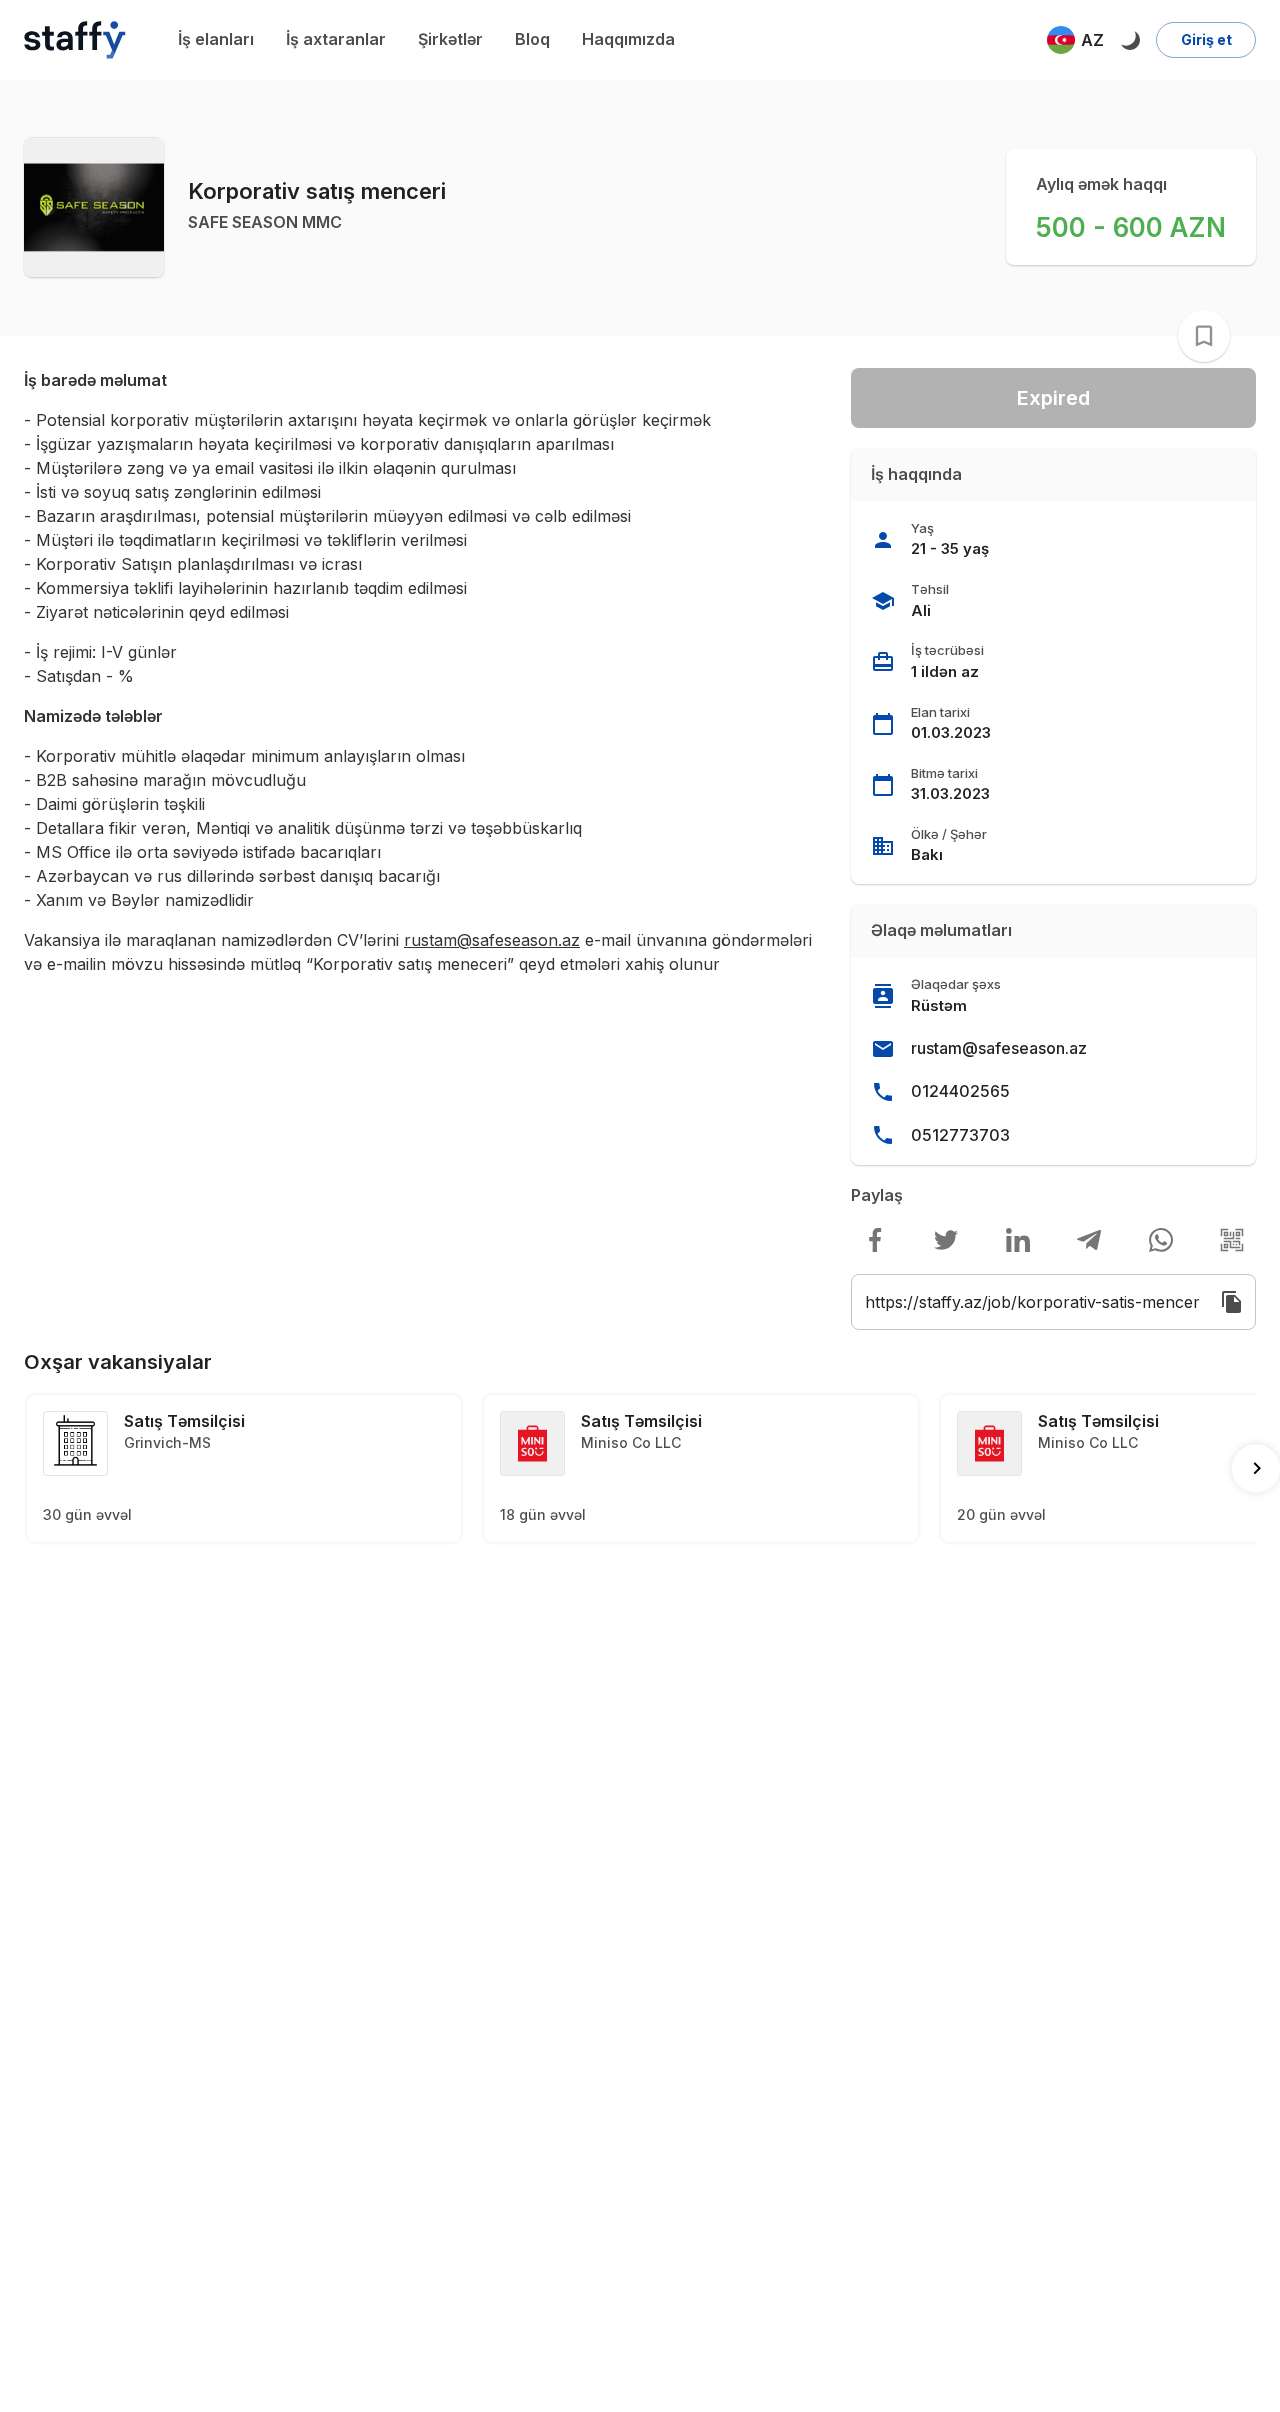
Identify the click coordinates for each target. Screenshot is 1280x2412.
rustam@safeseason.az (999, 1048)
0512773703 (960, 1135)
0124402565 (960, 1091)
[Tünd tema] (1130, 40)
